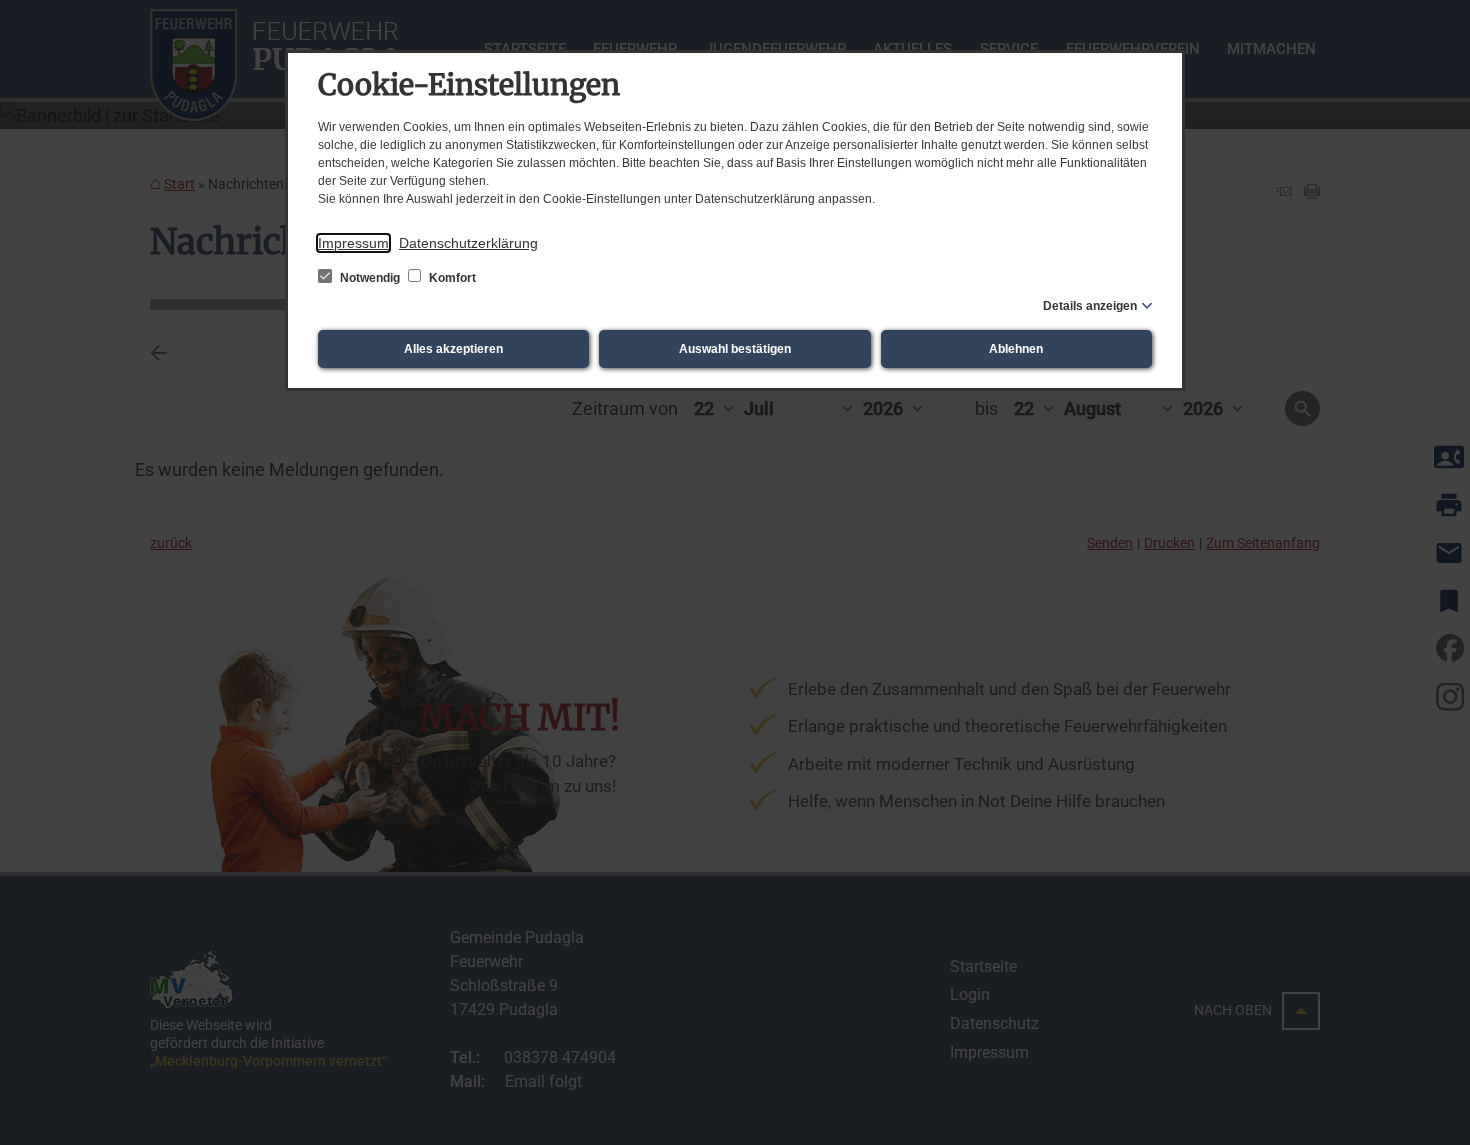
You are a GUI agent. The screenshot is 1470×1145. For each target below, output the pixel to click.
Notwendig (370, 278)
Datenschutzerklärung (468, 243)
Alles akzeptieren (453, 349)
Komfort (451, 278)
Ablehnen (1016, 349)
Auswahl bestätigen (735, 349)
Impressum (353, 243)
